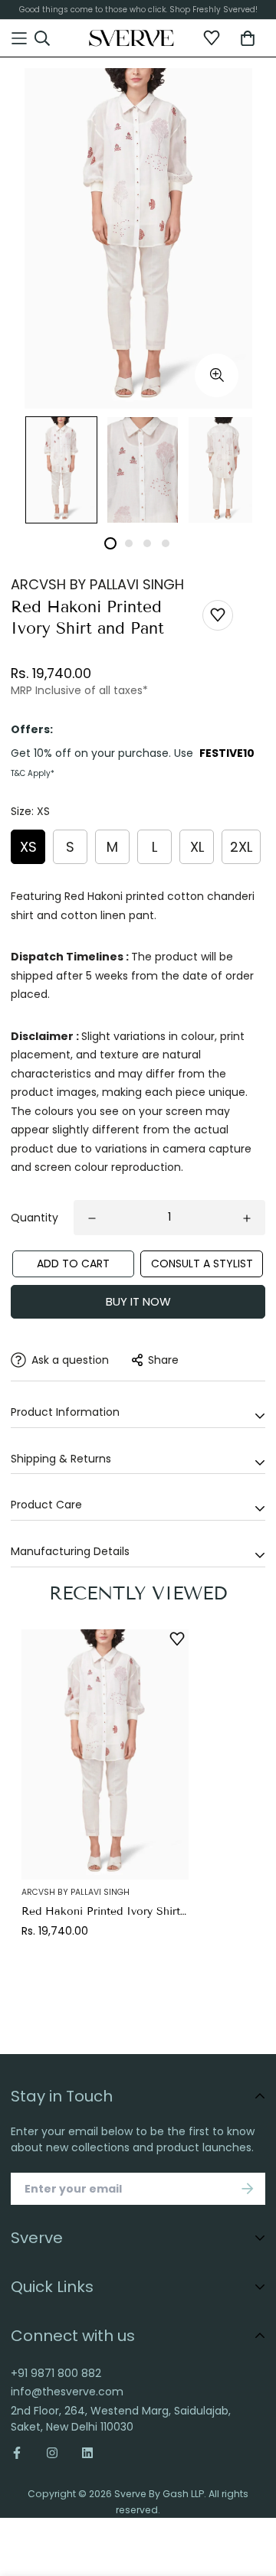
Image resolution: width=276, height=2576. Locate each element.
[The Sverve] (131, 38)
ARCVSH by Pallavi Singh (97, 584)
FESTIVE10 (227, 753)
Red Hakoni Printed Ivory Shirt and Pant (105, 1911)
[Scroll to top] (250, 2484)
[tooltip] (217, 375)
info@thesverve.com (67, 2392)
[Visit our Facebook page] (23, 2453)
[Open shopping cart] (248, 38)
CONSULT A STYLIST (202, 1264)
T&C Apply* (33, 773)
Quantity (34, 1218)
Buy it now (138, 1301)
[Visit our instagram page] (52, 2453)
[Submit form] (248, 2189)
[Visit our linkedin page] (87, 2453)
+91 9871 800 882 (56, 2373)
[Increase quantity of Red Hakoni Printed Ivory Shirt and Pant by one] (247, 1218)
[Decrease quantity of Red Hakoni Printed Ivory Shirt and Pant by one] (92, 1218)
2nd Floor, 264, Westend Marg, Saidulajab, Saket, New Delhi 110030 (121, 2419)
